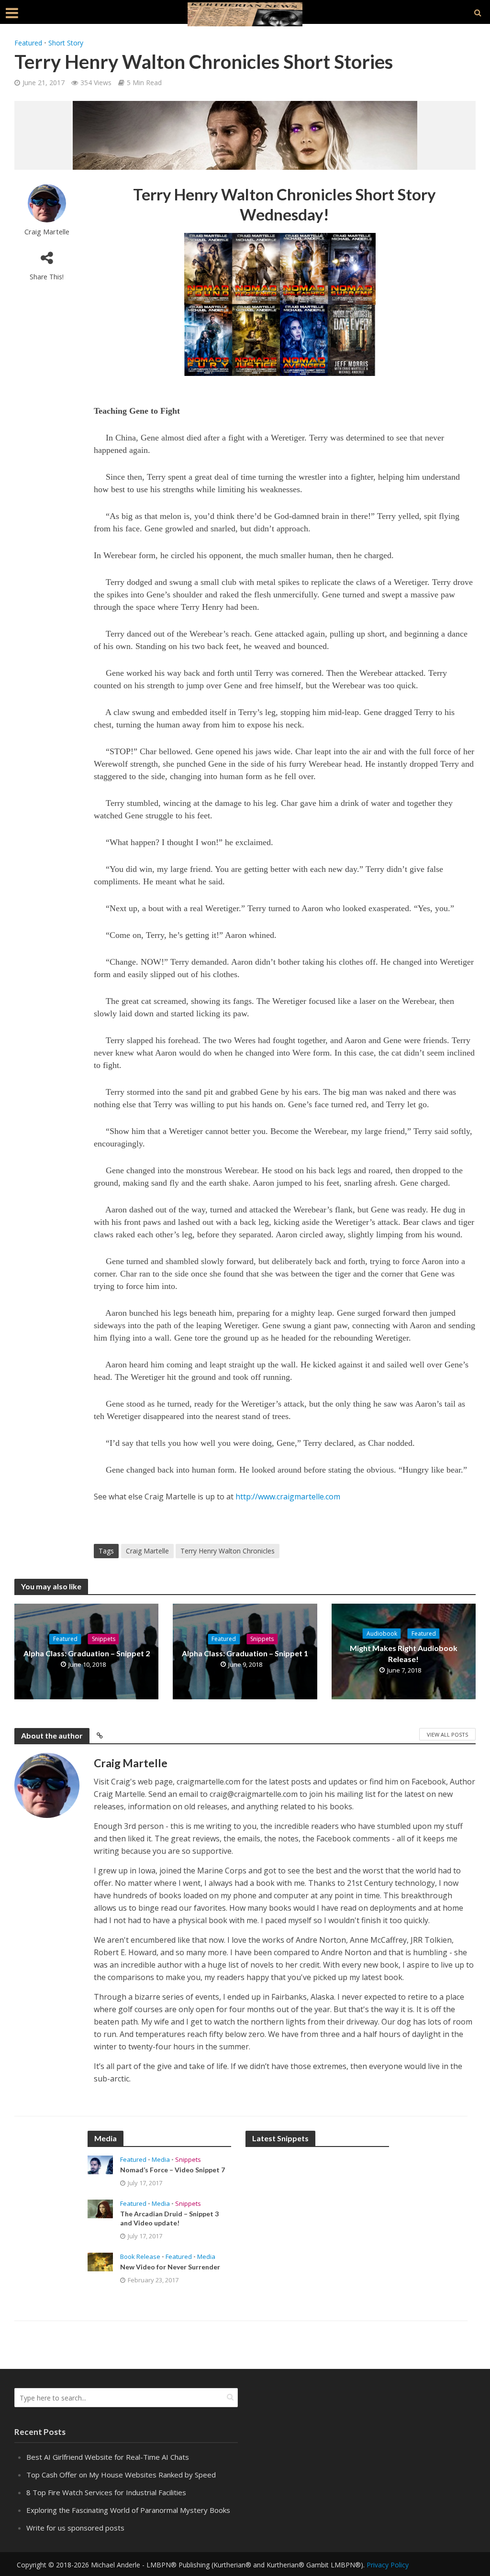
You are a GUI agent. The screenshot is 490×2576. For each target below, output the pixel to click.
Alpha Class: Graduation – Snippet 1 (245, 1653)
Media (161, 2160)
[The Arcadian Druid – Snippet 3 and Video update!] (100, 2208)
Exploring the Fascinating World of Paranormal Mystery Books (128, 2510)
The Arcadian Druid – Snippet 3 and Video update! (169, 2218)
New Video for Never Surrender (170, 2267)
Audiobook (382, 1634)
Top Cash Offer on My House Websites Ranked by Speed (121, 2475)
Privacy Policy (388, 2565)
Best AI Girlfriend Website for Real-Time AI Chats (108, 2457)
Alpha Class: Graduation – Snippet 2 (87, 1653)
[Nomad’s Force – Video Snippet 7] (100, 2164)
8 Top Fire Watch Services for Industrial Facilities (106, 2492)
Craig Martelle (47, 232)
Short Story (66, 43)
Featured (28, 43)
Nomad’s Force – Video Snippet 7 (173, 2170)
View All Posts (447, 1734)
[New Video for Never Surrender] (100, 2261)
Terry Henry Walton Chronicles (228, 1551)
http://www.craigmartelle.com (288, 1497)
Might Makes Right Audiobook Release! (404, 1653)
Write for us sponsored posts (75, 2528)
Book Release (140, 2257)
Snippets (104, 1639)
